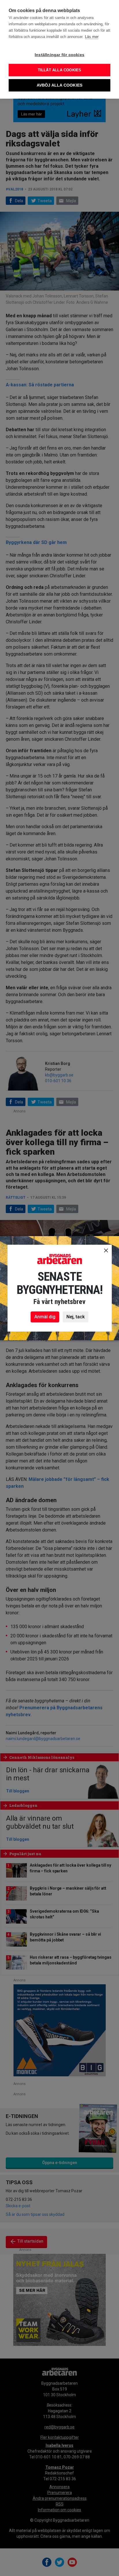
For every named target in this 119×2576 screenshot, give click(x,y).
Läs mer (92, 37)
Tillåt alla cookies (60, 70)
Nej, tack (76, 1317)
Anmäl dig (45, 1317)
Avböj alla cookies (60, 85)
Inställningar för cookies (59, 55)
